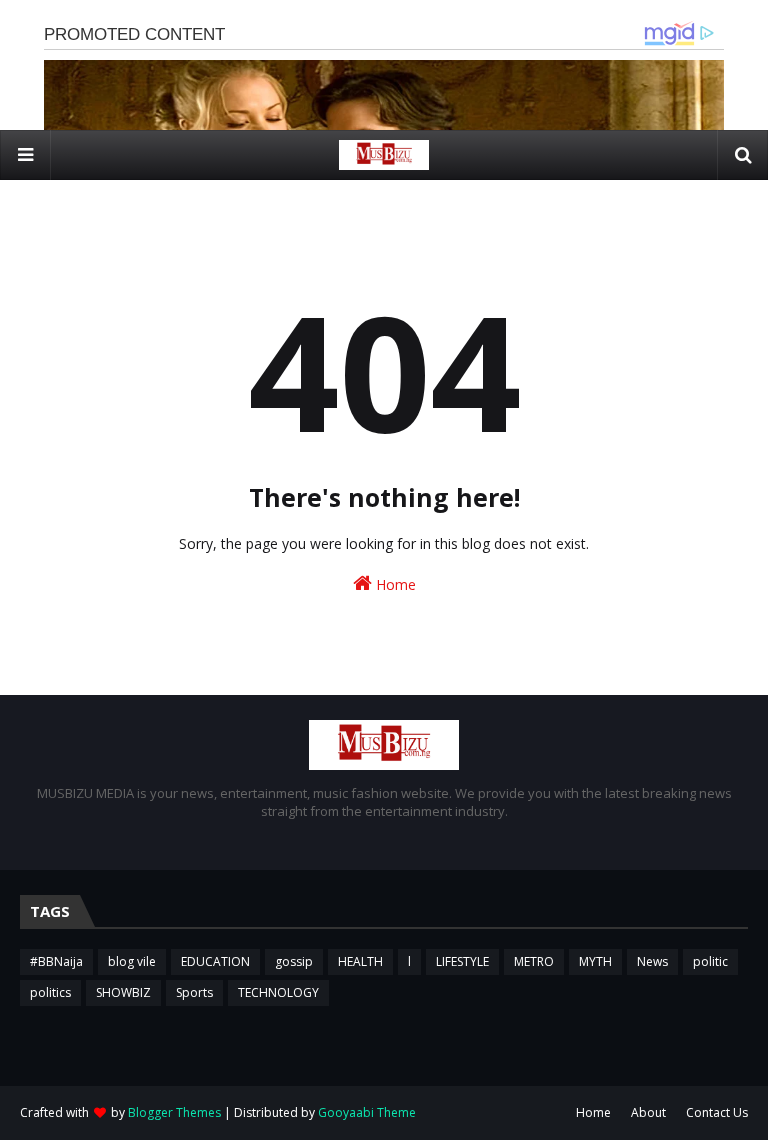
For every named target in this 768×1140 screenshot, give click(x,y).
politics (50, 992)
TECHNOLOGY (278, 992)
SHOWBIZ (123, 992)
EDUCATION (215, 961)
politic (710, 961)
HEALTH (360, 961)
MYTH (595, 961)
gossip (294, 961)
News (652, 961)
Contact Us (717, 1112)
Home (394, 584)
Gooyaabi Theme (367, 1112)
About (648, 1112)
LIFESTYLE (462, 961)
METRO (534, 961)
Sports (194, 992)
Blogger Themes (174, 1112)
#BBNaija (56, 961)
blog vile (132, 961)
